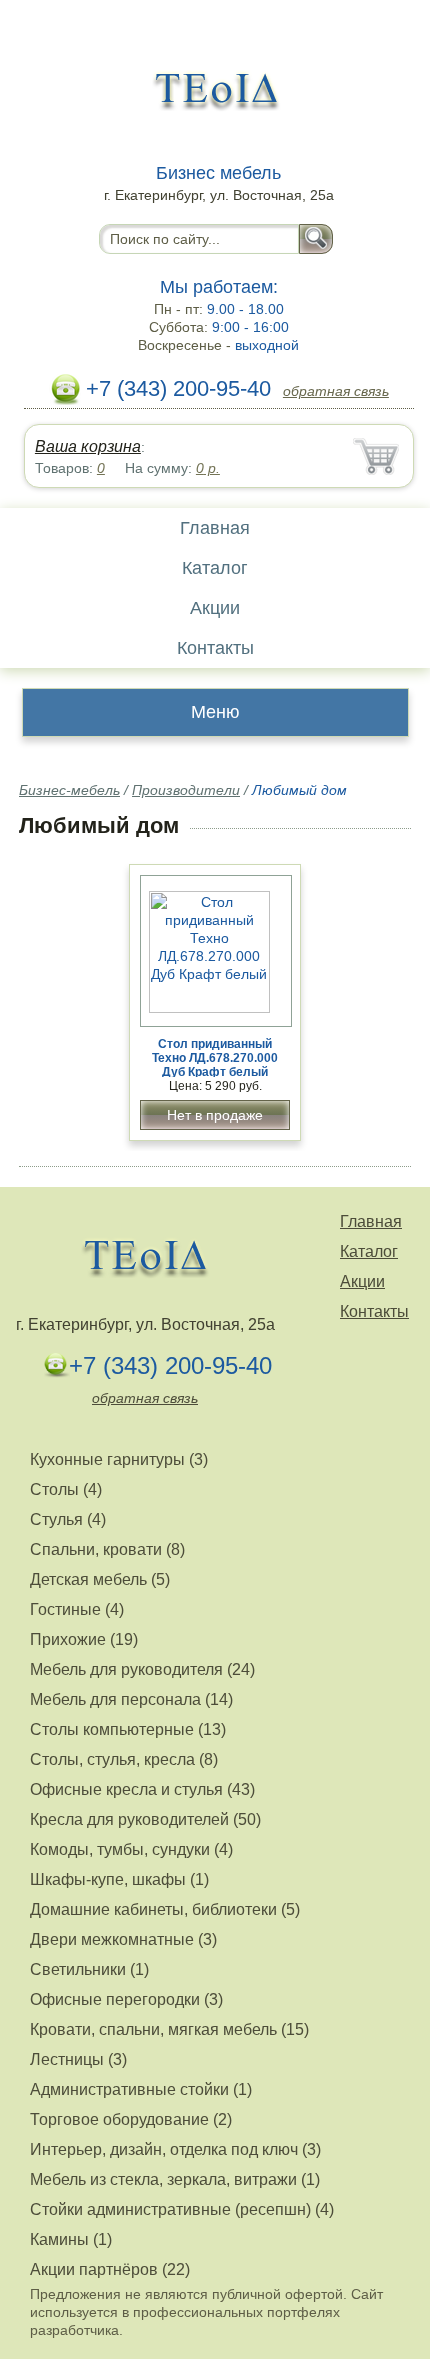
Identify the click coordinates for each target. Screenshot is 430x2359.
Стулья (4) (68, 1519)
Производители (186, 790)
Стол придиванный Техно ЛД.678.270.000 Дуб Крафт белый (215, 1058)
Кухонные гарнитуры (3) (119, 1459)
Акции (215, 608)
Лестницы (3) (78, 2059)
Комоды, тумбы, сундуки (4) (131, 1849)
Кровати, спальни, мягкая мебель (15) (169, 2029)
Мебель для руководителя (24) (142, 1669)
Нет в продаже (215, 1115)
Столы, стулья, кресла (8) (124, 1759)
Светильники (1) (89, 1969)
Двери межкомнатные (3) (123, 1939)
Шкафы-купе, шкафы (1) (119, 1879)
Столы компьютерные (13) (128, 1729)
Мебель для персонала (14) (131, 1699)
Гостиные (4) (77, 1609)
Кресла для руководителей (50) (145, 1819)
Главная (215, 528)
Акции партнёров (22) (110, 2269)
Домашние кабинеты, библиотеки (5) (165, 1909)
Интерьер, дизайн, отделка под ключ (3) (175, 2149)
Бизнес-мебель (69, 790)
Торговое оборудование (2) (131, 2119)
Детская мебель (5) (100, 1579)
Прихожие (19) (84, 1639)
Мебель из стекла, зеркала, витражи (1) (175, 2179)
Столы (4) (66, 1489)
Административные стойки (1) (141, 2089)
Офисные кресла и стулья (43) (142, 1789)
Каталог (215, 568)
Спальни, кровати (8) (107, 1549)
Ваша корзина (88, 446)
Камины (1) (71, 2239)
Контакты (215, 648)
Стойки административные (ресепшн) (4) (182, 2209)
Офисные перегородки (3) (126, 1999)
